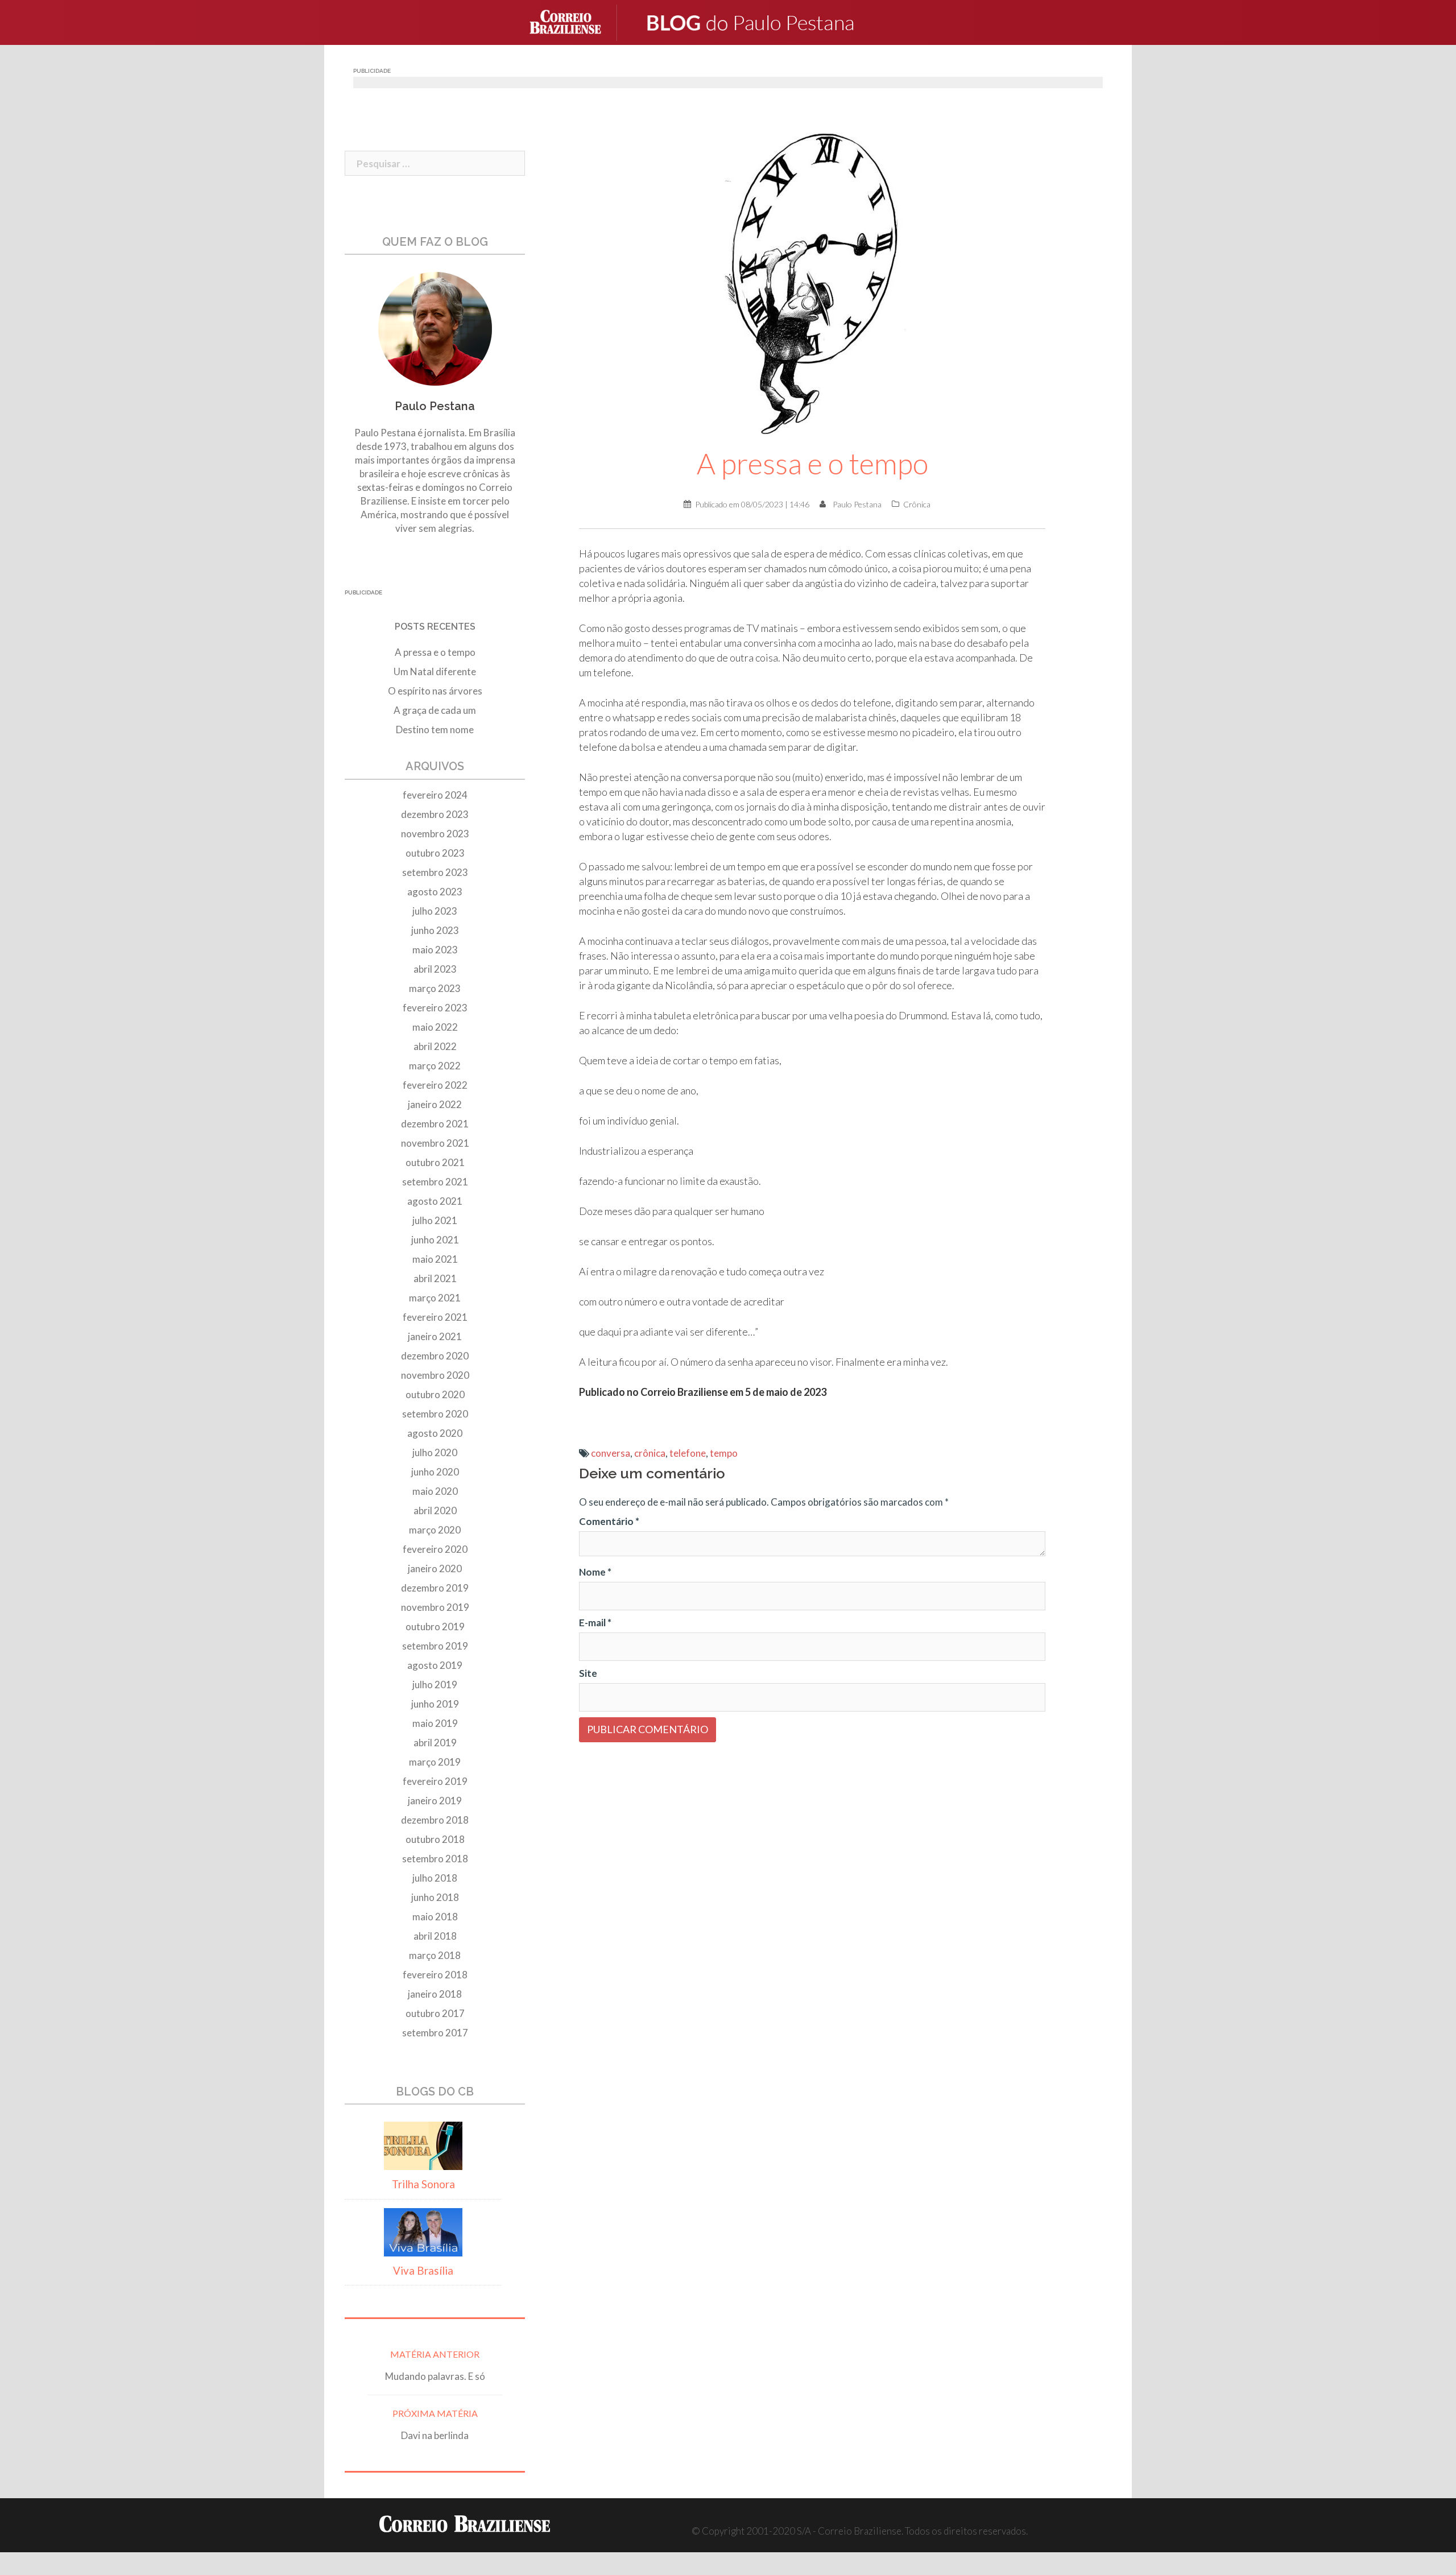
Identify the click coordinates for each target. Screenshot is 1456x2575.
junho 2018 (435, 1897)
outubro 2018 (435, 1839)
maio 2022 (435, 1027)
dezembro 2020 (435, 1356)
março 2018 (435, 1955)
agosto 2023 (435, 892)
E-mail (595, 1623)
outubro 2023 (435, 853)
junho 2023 (435, 930)
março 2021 (435, 1298)
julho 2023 (435, 911)
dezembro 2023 (435, 814)
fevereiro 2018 (435, 1975)
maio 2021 (435, 1259)
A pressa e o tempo (435, 652)
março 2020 (435, 1530)
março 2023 (435, 988)
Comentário (609, 1521)
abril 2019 (435, 1743)
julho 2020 (435, 1452)
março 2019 (435, 1762)
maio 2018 (435, 1917)
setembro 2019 (435, 1646)
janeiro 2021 (435, 1336)
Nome (595, 1572)
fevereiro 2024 (435, 795)
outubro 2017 (435, 2013)
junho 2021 (435, 1240)
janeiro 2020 (435, 1568)
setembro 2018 (435, 1859)
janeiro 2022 (435, 1104)
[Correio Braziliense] (574, 21)
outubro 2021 (435, 1162)
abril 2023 (435, 969)
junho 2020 (435, 1472)
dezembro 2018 (435, 1820)
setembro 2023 (435, 872)
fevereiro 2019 (435, 1781)
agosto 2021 (435, 1201)
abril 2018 (435, 1936)
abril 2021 (435, 1278)
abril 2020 (435, 1510)
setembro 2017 (435, 2033)
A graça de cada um (435, 710)
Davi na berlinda (435, 2435)
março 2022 (435, 1066)
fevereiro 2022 (435, 1085)
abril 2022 (435, 1046)
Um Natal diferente (435, 671)
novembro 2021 (435, 1143)
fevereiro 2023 (435, 1008)
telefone (688, 1453)
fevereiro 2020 (435, 1549)
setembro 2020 (435, 1414)
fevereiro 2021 (435, 1317)
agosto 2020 (435, 1433)
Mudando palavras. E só (435, 2376)
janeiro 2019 (435, 1801)
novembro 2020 (435, 1375)
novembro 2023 (435, 834)
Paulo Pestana (857, 504)
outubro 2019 (435, 1627)
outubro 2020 (435, 1394)
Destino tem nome (435, 729)
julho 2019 (435, 1685)
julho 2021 (435, 1220)
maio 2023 (435, 950)
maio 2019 (435, 1723)
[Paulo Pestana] (774, 21)
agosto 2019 (435, 1665)
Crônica (917, 504)
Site (588, 1673)
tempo (724, 1453)
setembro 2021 (435, 1182)
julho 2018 (435, 1878)
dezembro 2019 (435, 1588)
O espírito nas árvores (435, 691)
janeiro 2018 (435, 1994)
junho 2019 (435, 1704)
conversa (611, 1453)
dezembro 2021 (435, 1124)
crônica (650, 1453)
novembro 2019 (435, 1607)
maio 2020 (435, 1491)
